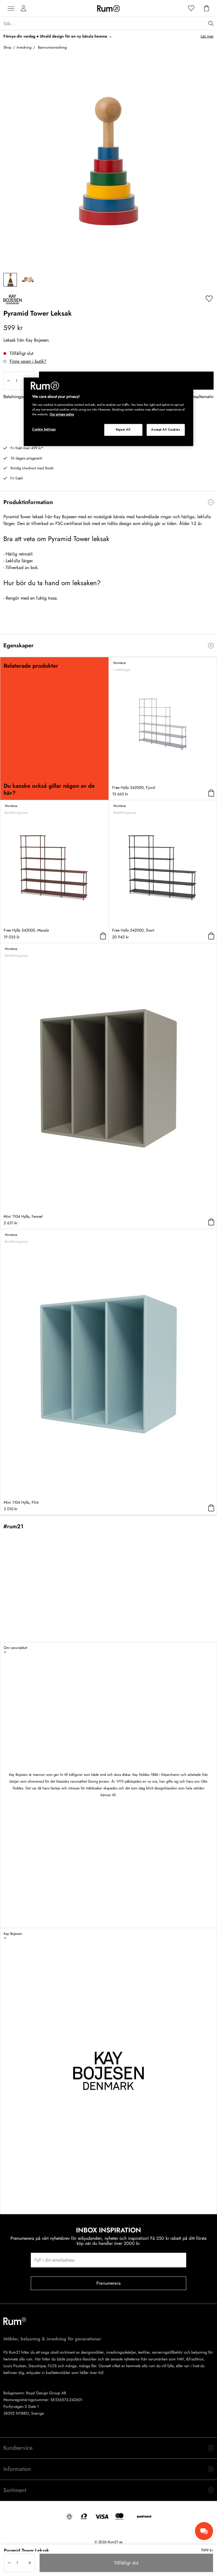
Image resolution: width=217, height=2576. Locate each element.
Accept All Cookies (166, 429)
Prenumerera (108, 2283)
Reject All (123, 429)
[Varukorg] (207, 8)
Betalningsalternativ (21, 397)
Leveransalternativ (197, 397)
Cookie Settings (44, 429)
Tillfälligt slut (126, 2563)
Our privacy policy (62, 414)
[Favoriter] (191, 8)
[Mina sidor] (23, 8)
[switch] (108, 502)
